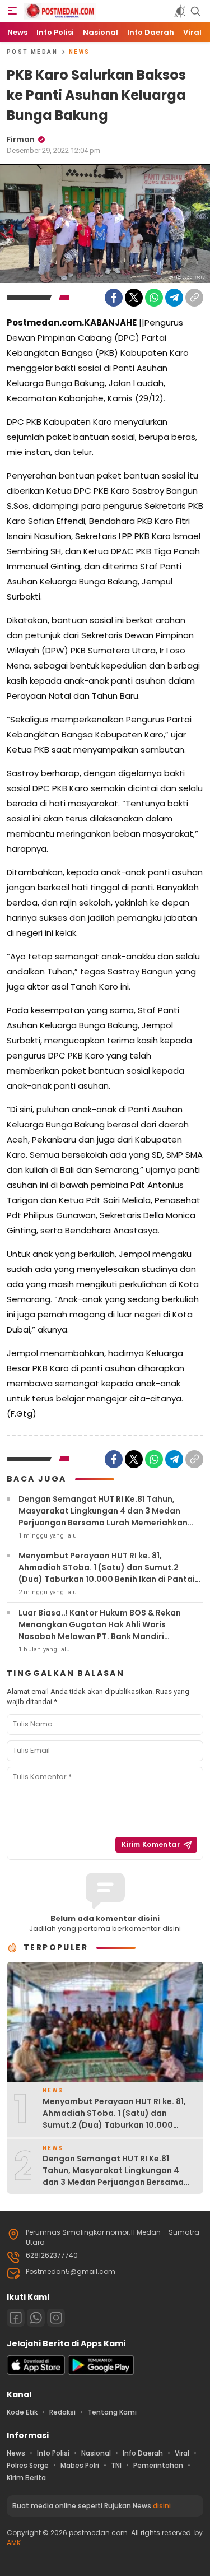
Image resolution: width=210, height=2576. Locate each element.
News (80, 52)
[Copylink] (194, 298)
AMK (14, 2543)
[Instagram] (56, 2318)
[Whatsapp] (36, 2318)
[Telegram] (174, 298)
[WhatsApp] (154, 298)
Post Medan (32, 52)
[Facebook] (114, 298)
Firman (21, 139)
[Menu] (12, 11)
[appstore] (36, 2372)
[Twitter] (134, 298)
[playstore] (101, 2372)
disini (162, 2506)
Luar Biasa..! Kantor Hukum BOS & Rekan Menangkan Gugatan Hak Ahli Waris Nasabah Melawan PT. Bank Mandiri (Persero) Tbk (100, 1630)
